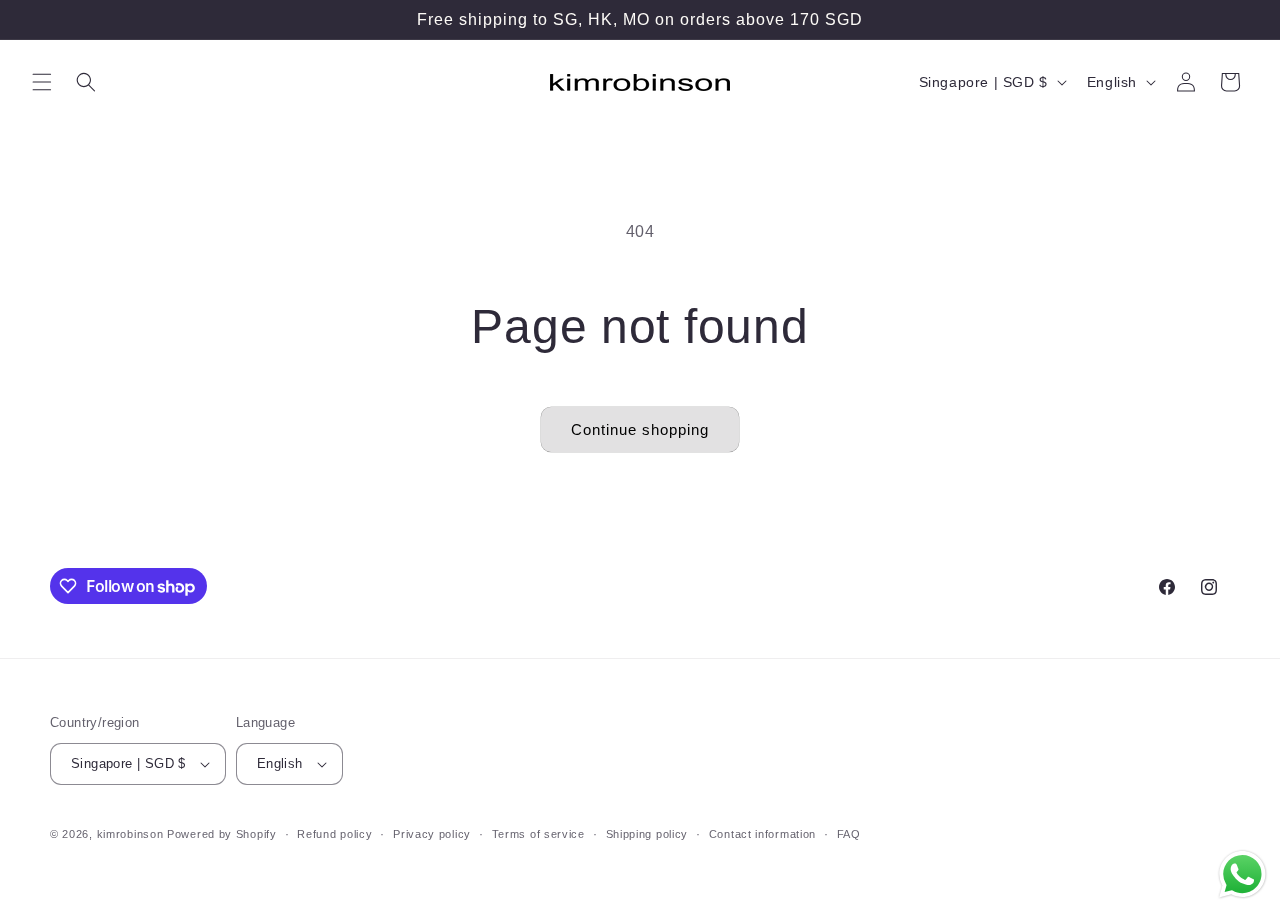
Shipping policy (647, 834)
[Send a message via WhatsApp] (1242, 874)
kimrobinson (130, 834)
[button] (42, 82)
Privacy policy (432, 834)
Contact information (762, 834)
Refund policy (334, 834)
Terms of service (538, 834)
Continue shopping (640, 429)
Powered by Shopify (222, 834)
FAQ (849, 834)
